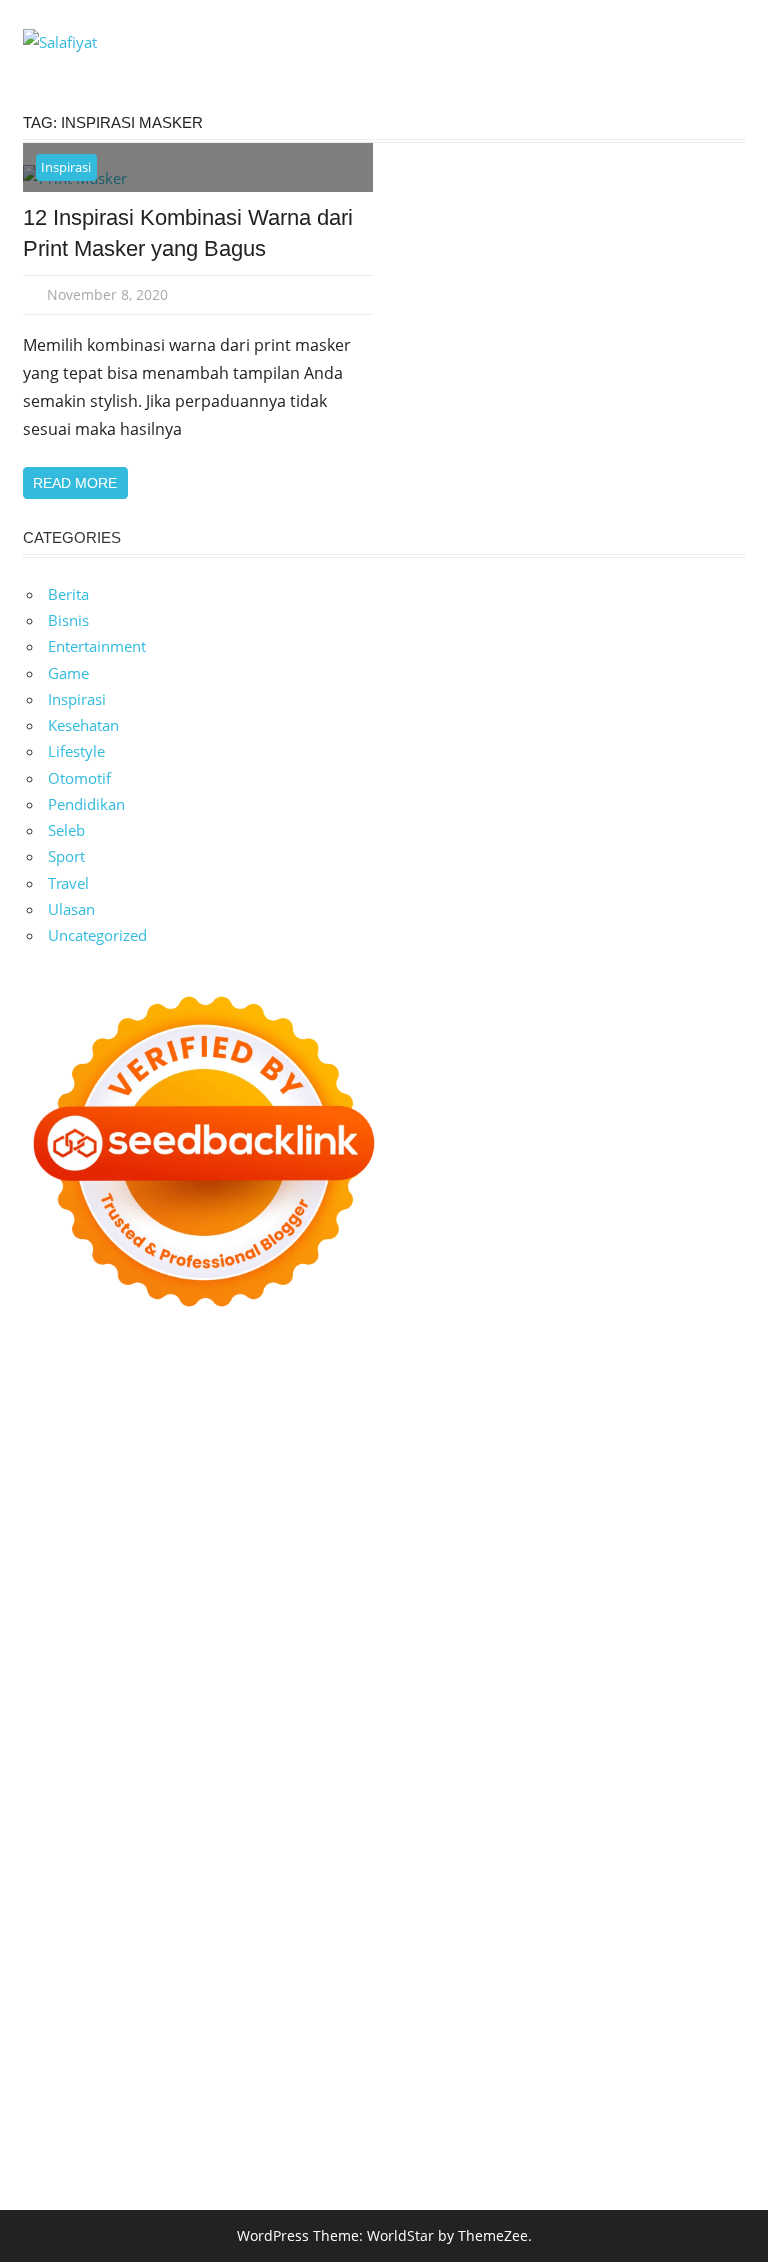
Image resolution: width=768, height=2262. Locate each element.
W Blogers (290, 1495)
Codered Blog (535, 1679)
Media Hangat (371, 2151)
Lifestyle (76, 751)
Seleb (66, 830)
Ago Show (683, 1600)
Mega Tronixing (368, 1653)
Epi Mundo (680, 1469)
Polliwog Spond (168, 1416)
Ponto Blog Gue (386, 1705)
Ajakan (509, 2046)
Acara (561, 1994)
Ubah (335, 2073)
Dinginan (709, 2073)
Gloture (553, 1626)
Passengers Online (653, 1443)
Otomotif (79, 778)
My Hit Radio (258, 1548)
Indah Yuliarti (239, 1994)
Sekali (501, 2099)
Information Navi (472, 1836)
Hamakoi (54, 1574)
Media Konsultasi (186, 2151)
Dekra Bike (631, 1705)
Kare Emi (202, 1679)
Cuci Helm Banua (606, 1889)
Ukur (430, 2073)
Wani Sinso (61, 1548)
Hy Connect (630, 1548)
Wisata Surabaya (658, 1836)
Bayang (543, 2020)
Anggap (49, 2073)
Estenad (701, 1548)
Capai (237, 2073)
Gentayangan (581, 2073)
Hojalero (136, 1600)
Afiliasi (515, 1994)
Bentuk (202, 2046)
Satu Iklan (274, 1968)
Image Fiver (388, 1390)
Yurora (169, 1521)
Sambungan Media (87, 2125)
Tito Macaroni (362, 1836)
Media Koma (649, 1941)
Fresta (642, 1521)
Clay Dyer (274, 1810)
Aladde (127, 1548)
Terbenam (679, 2020)
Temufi (695, 1653)
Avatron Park (371, 1469)
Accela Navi (222, 1443)
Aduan (459, 2046)
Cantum (359, 2046)
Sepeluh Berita (73, 2151)
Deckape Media (555, 1784)
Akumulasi (171, 2020)
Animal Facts (67, 1784)
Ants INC (556, 1443)
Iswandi (516, 1889)
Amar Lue (134, 1679)
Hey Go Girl (675, 1390)
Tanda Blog (671, 2125)
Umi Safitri (153, 1994)
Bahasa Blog (587, 2125)
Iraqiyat (688, 1679)
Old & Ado (562, 1758)
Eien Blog (310, 1600)
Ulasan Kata (491, 2073)
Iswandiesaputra (303, 1889)
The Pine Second (254, 1653)
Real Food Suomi (146, 1731)
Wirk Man (495, 1863)
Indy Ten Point (678, 1731)
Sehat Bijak (384, 1994)
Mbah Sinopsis (451, 1521)
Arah (375, 2020)
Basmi (451, 2020)
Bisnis (68, 620)
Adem (557, 2046)
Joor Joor (298, 1705)
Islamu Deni (470, 1495)
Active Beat (364, 1784)
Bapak (652, 2073)
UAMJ (134, 1784)
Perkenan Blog (491, 2125)
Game (68, 673)
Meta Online (238, 1521)
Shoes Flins (101, 1705)
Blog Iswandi (428, 1915)
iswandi (216, 1889)
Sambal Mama (356, 1548)
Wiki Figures (397, 1416)
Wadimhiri (487, 1443)
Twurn (617, 1469)
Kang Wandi (216, 1915)
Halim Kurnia (68, 1994)
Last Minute (386, 1731)
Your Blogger (192, 1968)
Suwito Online (695, 1863)
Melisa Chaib (98, 1521)
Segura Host (466, 1653)
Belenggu (101, 2046)
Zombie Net (662, 1574)
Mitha (377, 1521)
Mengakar (616, 2046)
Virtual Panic (348, 1574)
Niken (623, 1863)
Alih (72, 2020)
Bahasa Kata (465, 2151)
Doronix (603, 1390)
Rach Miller (315, 1626)
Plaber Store (694, 1416)
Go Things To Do (255, 1836)
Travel (68, 883)
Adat (665, 1994)
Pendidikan (86, 804)
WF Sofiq (421, 1600)
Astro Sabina (463, 1469)
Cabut (308, 2046)
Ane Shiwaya (281, 1679)
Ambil (110, 2020)
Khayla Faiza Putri (425, 1889)
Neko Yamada (490, 1416)
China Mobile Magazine (192, 1626)
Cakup (411, 2046)
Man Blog (566, 1863)
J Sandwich (639, 1810)
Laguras (385, 1626)
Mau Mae (376, 1863)
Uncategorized (97, 935)
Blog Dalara (551, 1469)
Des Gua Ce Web (138, 1836)
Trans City (238, 1863)
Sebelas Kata (355, 1968)
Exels (433, 1626)
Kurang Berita (366, 1941)
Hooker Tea (629, 1653)
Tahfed (435, 1863)
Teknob (176, 1863)
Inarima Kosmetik (491, 1731)
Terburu (257, 2046)
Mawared (240, 1731)
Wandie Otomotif (320, 1915)
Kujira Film (60, 1679)
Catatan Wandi (121, 1915)
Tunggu (383, 2073)
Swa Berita (636, 1495)
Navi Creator (66, 1889)
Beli (586, 2020)
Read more (75, 483)
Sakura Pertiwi (652, 1968)
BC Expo (472, 1705)
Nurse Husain (441, 1574)
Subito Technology (288, 1416)
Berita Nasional (469, 1941)
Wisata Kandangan (624, 1915)
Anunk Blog (117, 1390)
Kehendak (559, 2099)
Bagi (411, 2020)
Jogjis (524, 1521)
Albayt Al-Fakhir (192, 1469)
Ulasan (71, 909)
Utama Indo (450, 1548)
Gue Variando (649, 1758)
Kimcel (455, 1390)
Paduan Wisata (548, 1968)
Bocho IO (205, 1810)
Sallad (366, 1600)
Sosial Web (106, 1968)
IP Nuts (325, 1758)
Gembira (331, 2099)
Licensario (591, 1731)
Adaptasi (615, 1994)
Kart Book (489, 1626)
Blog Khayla (516, 1915)
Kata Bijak (319, 1521)
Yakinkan (396, 2099)
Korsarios (309, 1731)
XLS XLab (189, 1784)
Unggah (286, 2073)
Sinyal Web (564, 1941)
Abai (700, 1994)
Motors (48, 1390)
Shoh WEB (582, 1574)
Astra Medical (154, 1758)
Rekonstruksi (600, 1600)
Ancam (236, 2020)
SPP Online (621, 1626)
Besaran (123, 2099)
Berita (68, 594)
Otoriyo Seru (398, 1758)
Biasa (155, 2046)
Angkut (288, 2020)
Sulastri (517, 1574)
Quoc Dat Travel (78, 1469)
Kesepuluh (633, 2099)
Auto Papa (286, 1469)
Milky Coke (484, 1758)
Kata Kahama (68, 1495)
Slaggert (182, 1548)
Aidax (567, 1548)
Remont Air (469, 1810)
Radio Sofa (149, 1889)
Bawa (622, 2020)
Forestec (340, 1810)
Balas (495, 2020)
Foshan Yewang (595, 1416)
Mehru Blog (555, 1495)
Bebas (44, 2046)
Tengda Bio (549, 1653)
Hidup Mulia (65, 1626)
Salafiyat (146, 1495)
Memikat (266, 2099)
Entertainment (97, 646)
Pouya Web (368, 1679)
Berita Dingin (392, 2125)
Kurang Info (275, 1941)
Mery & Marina (222, 1600)
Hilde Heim (408, 1443)
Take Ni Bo (143, 1443)
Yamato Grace (377, 1495)
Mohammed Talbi (204, 1705)
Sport (66, 856)
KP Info (519, 1548)
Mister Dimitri (504, 1600)
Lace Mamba (67, 1416)
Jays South (581, 1521)
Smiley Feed (704, 1626)
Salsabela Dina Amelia (155, 1941)
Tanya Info (284, 2151)
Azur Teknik (200, 1390)
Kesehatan (83, 725)
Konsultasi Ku (202, 2125)
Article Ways (547, 1705)
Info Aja (315, 1994)
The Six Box (63, 1758)
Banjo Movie (125, 1810)
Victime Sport (251, 1758)
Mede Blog (448, 1679)
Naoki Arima (555, 1810)
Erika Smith (155, 1653)
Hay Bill (399, 1810)
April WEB (701, 1521)
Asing (336, 2020)
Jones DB (566, 1836)
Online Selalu (447, 1968)
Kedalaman (193, 2099)
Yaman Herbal (273, 1784)
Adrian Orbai (67, 1653)
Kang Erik (308, 1863)
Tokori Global (452, 1784)
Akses (675, 2046)
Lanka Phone (526, 1390)
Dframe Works (316, 1443)
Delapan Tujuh (294, 1390)
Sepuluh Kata (298, 2125)
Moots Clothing (248, 1574)
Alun (39, 2020)
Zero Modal (63, 1443)
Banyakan (57, 2099)
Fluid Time (622, 1679)
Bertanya (457, 1994)
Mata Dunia (108, 1863)
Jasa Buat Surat (140, 1574)
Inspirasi (66, 167)
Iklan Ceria (215, 1495)
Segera (454, 2099)
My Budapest (657, 1784)
